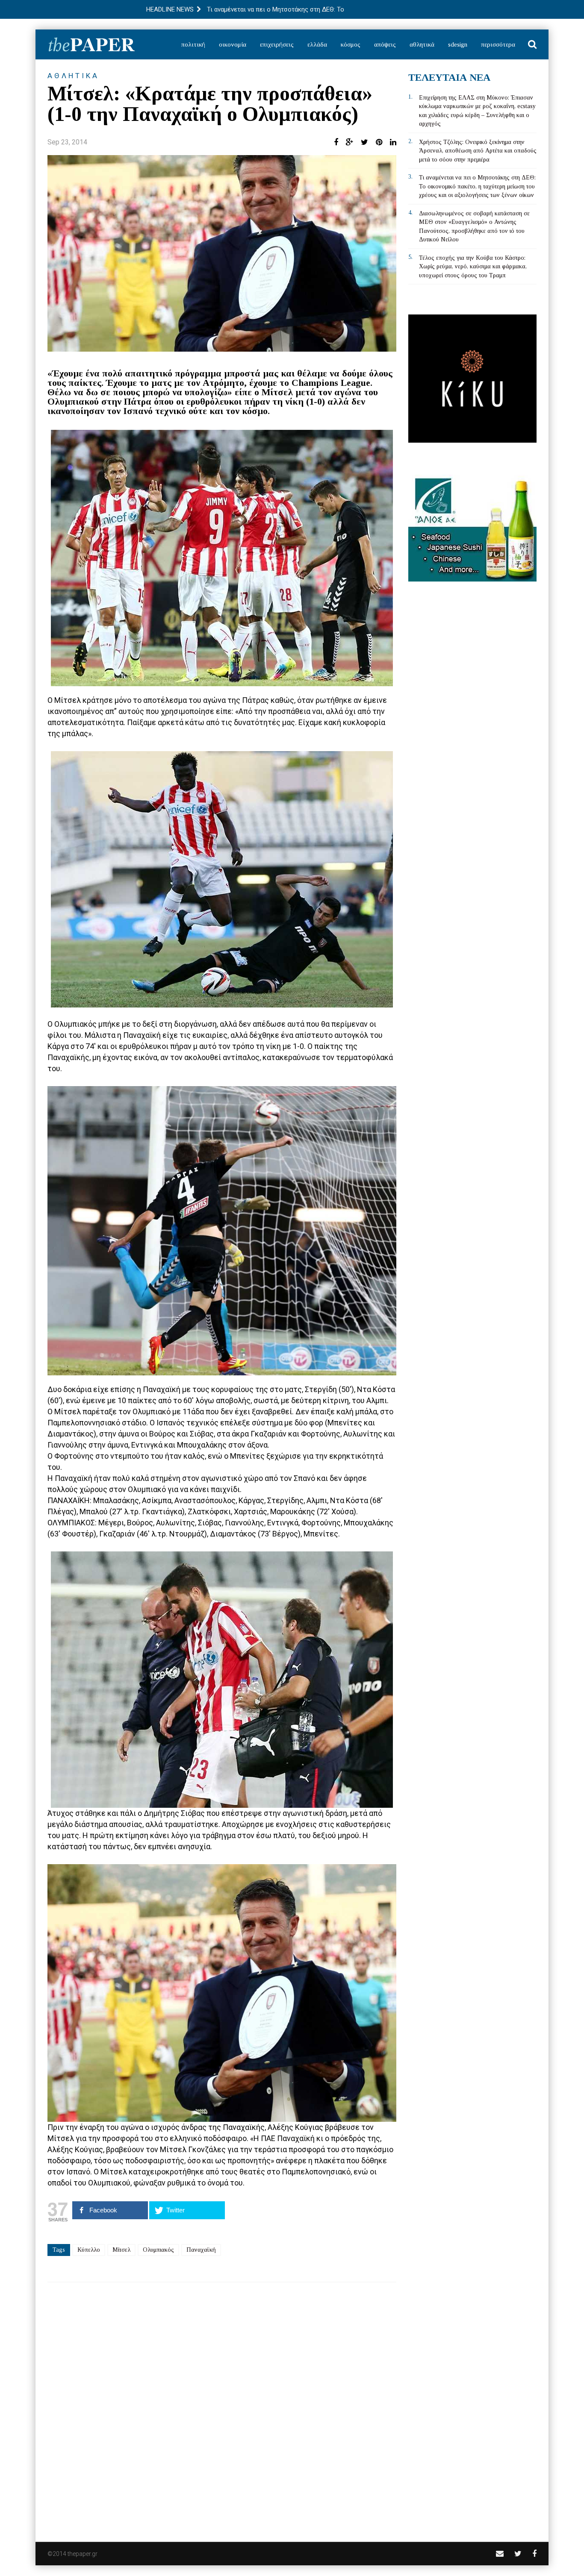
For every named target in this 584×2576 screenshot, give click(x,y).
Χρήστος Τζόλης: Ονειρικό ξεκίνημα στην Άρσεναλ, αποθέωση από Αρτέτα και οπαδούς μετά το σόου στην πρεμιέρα (478, 151)
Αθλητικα (73, 76)
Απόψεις (385, 44)
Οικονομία (233, 44)
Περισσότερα (498, 44)
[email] (500, 2554)
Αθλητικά (422, 44)
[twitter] (518, 2554)
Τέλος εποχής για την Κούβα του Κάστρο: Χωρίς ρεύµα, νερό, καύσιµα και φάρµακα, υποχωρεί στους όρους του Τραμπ (473, 267)
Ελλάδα (317, 44)
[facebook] (534, 2554)
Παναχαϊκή (201, 2250)
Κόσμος (351, 44)
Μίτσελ (121, 2250)
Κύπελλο (89, 2250)
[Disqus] (222, 2406)
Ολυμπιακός (158, 2250)
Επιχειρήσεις (277, 44)
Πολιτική (193, 44)
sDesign (458, 44)
